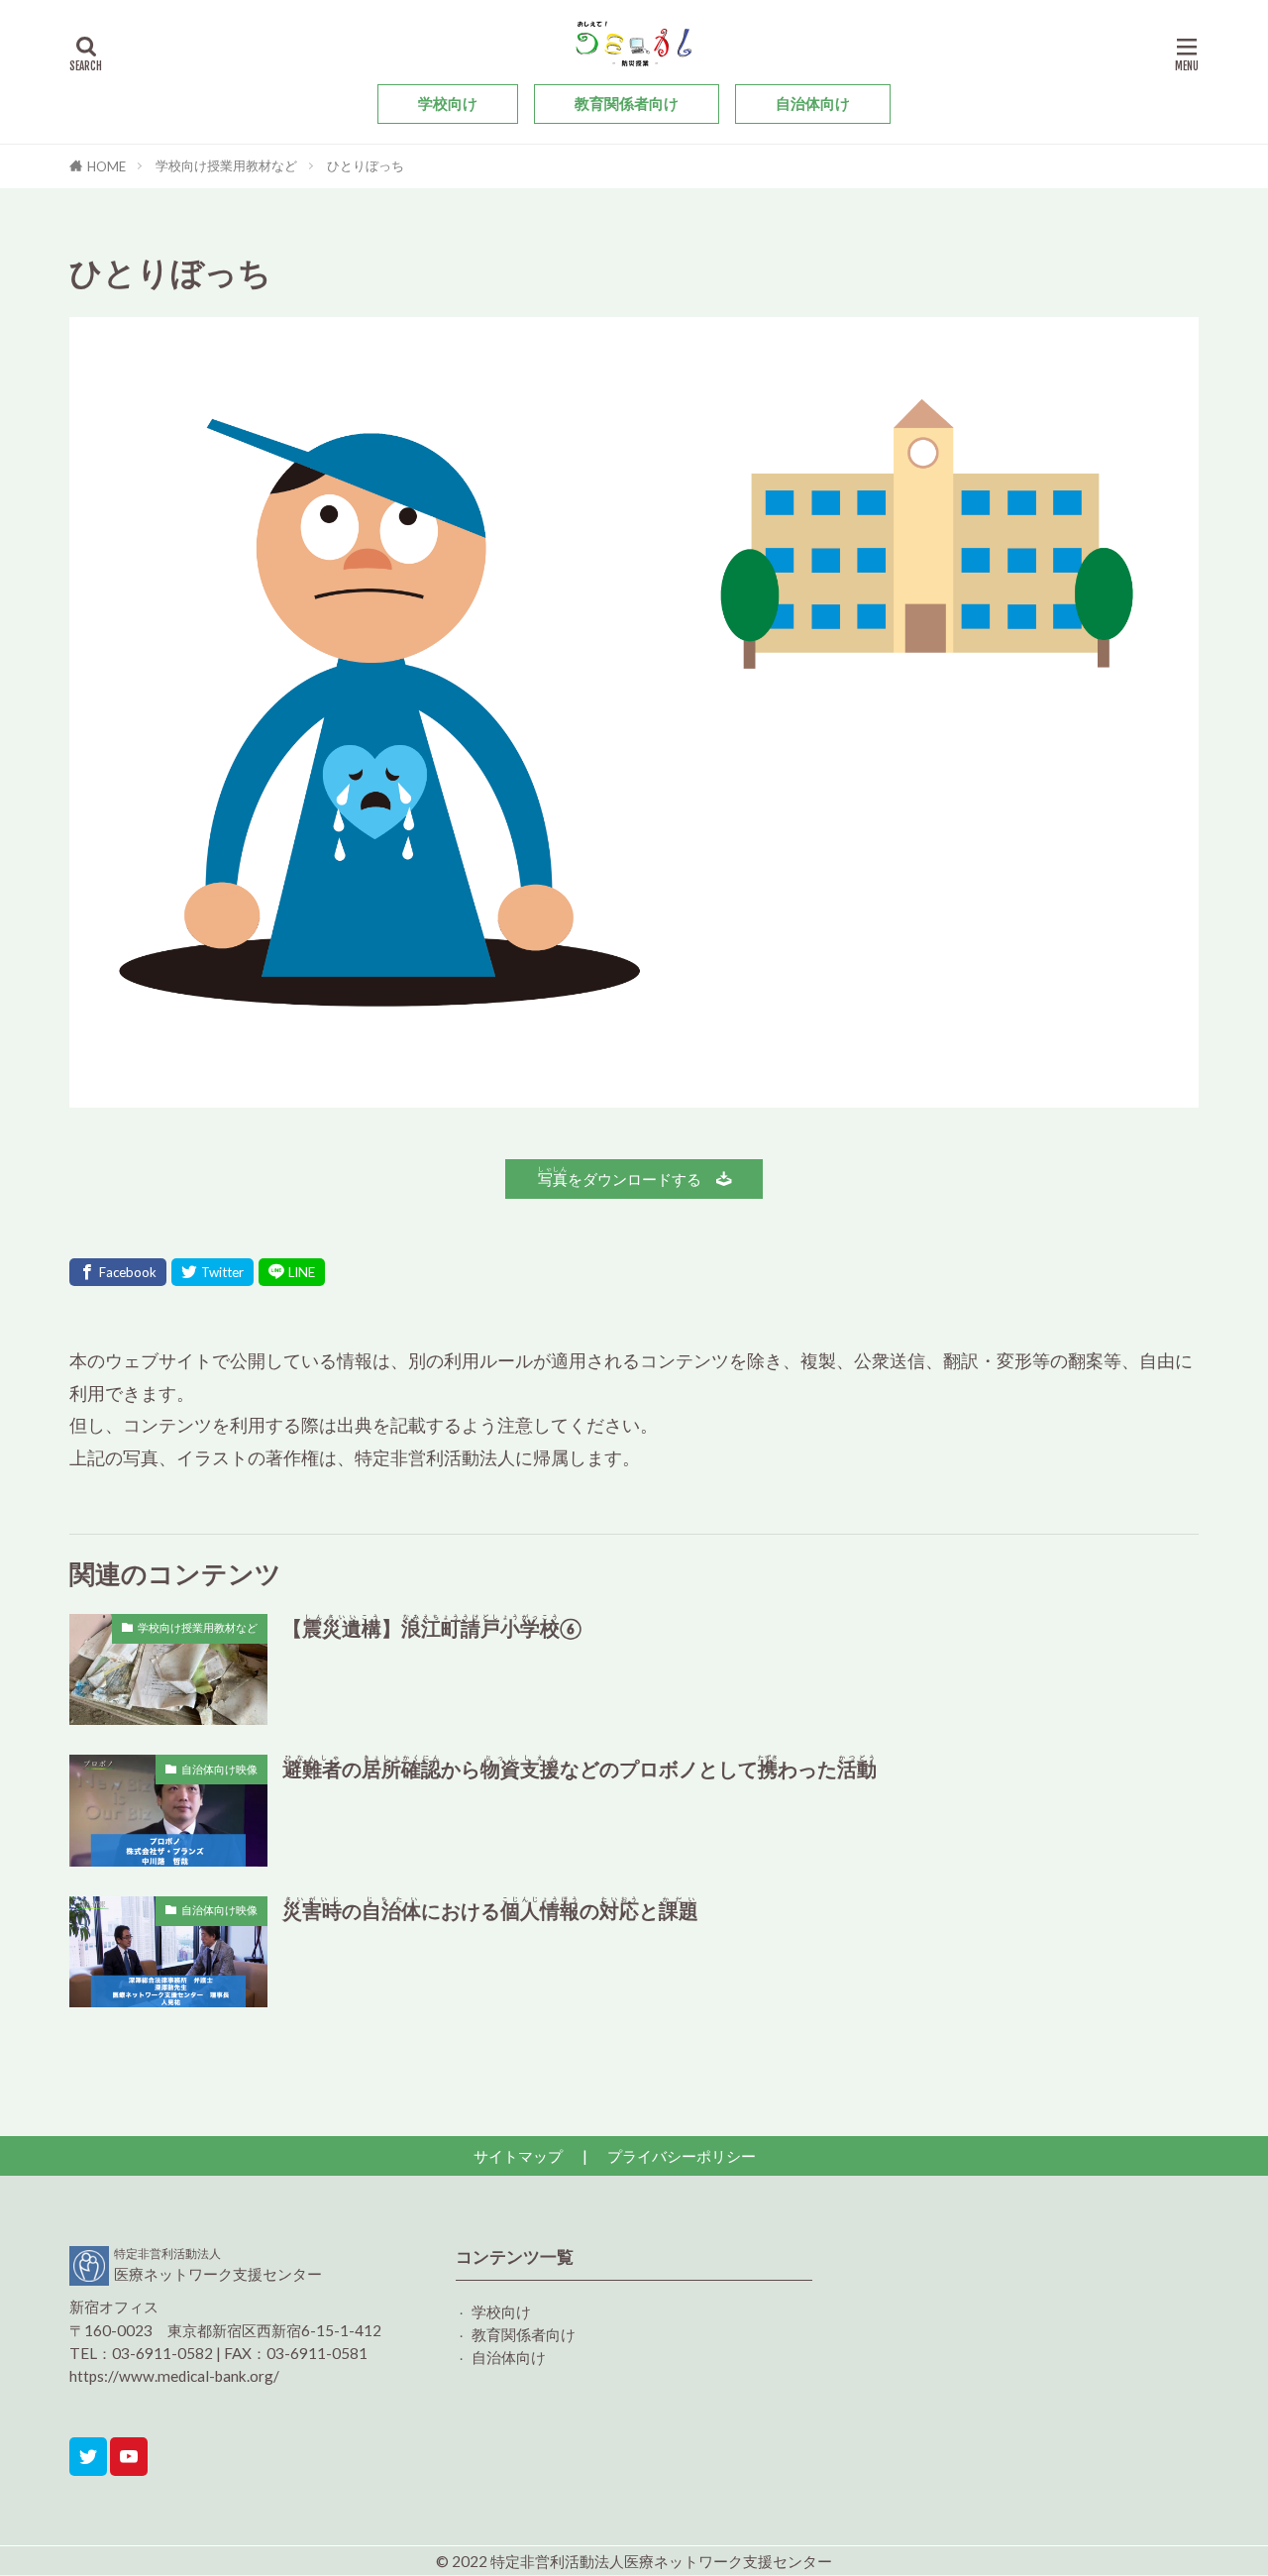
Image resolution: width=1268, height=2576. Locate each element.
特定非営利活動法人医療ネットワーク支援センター (661, 2561)
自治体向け (813, 103)
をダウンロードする (627, 1177)
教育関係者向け (627, 103)
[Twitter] (212, 1272)
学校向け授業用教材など (226, 165)
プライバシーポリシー (682, 2156)
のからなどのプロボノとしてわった (580, 1768)
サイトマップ (518, 2156)
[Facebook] (118, 1272)
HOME (106, 166)
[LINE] (292, 1272)
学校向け (448, 103)
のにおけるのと (490, 1909)
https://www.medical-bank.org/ (174, 2376)
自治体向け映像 (219, 1769)
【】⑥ (432, 1627)
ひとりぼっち (366, 165)
